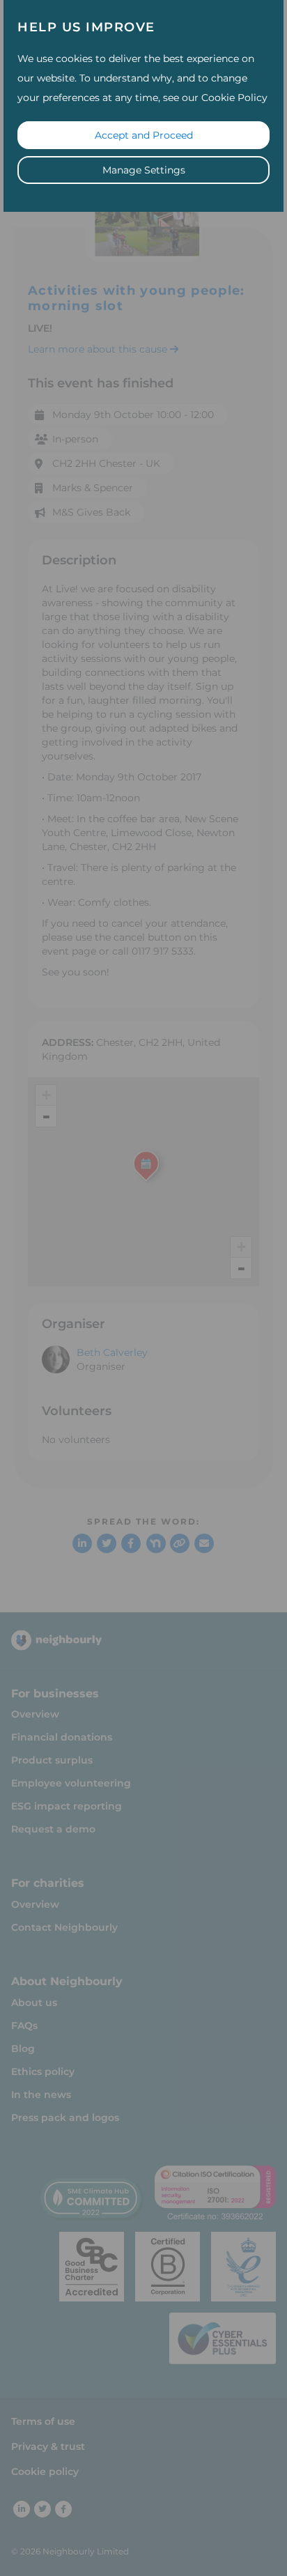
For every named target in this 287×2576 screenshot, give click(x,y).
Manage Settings (144, 170)
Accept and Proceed (144, 135)
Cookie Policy (234, 98)
